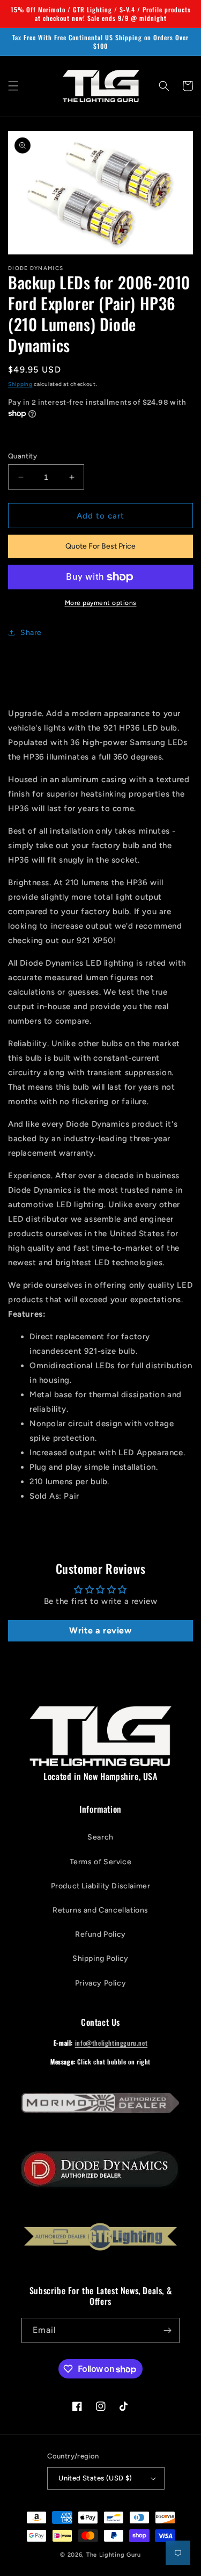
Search (100, 1837)
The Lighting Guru (114, 2555)
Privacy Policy (100, 1983)
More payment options (101, 603)
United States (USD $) (95, 2478)
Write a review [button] (100, 1630)
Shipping (20, 384)
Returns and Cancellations (100, 1910)
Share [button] (31, 633)
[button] (13, 86)
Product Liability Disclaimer (101, 1886)
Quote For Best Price (100, 546)
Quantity (23, 456)
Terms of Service (101, 1862)
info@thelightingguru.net (111, 2043)
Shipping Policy (100, 1958)
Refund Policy (100, 1934)
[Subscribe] (167, 2330)
